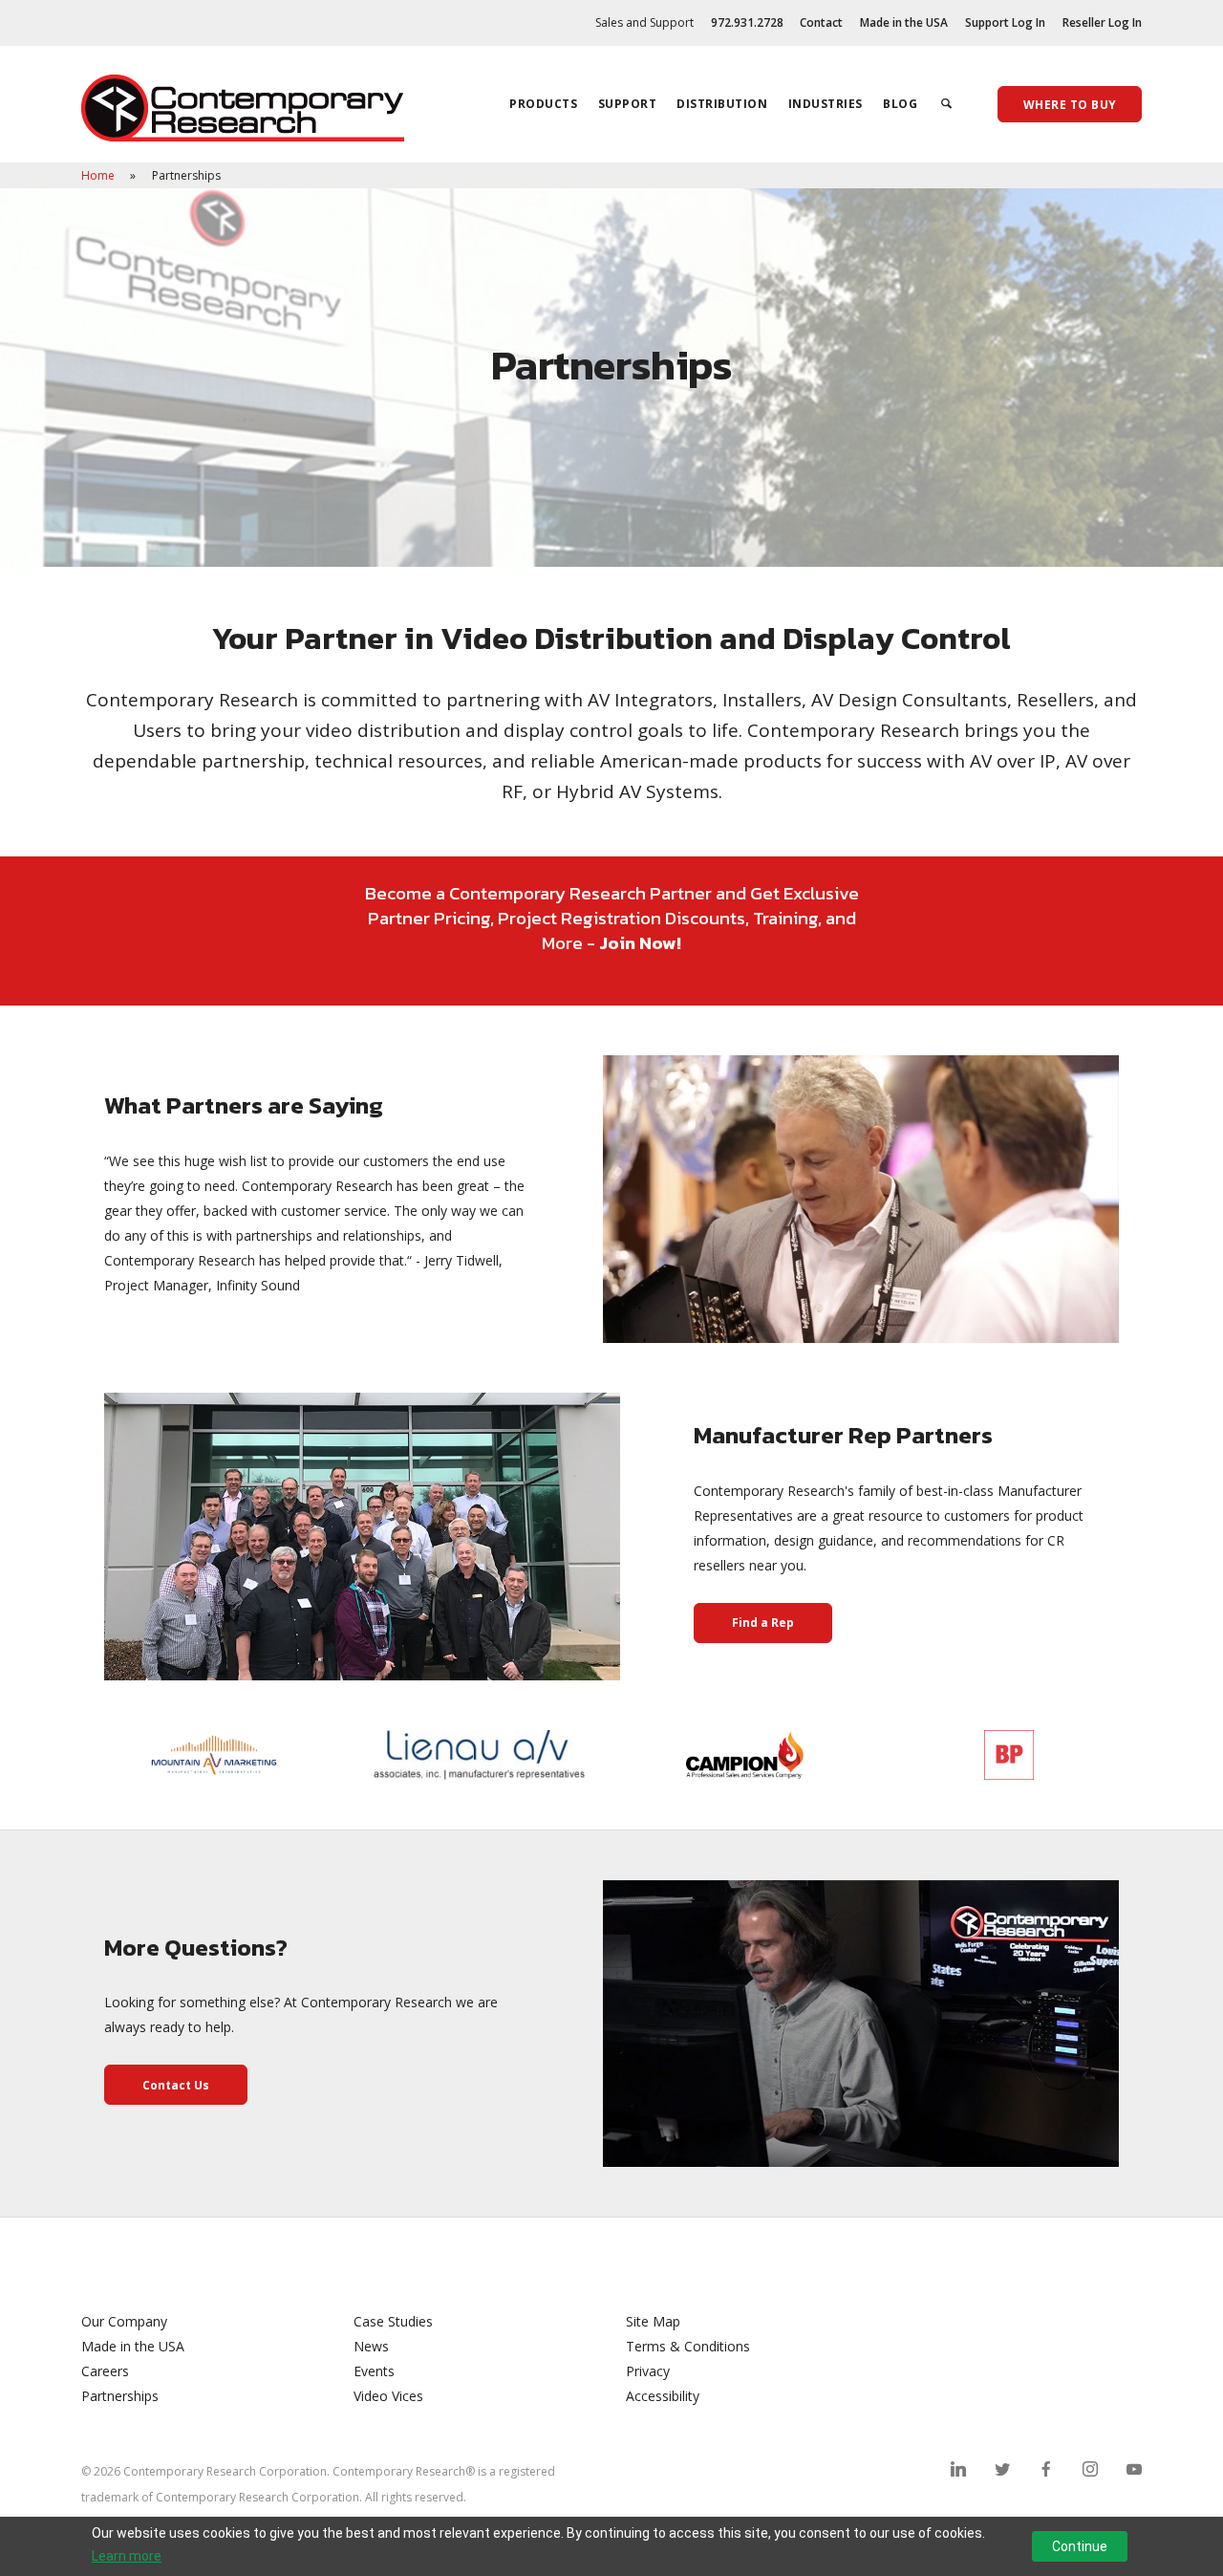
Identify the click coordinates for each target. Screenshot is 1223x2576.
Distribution (722, 104)
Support (628, 104)
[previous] (100, 1755)
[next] (1123, 1755)
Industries (826, 104)
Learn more (127, 2556)
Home (99, 175)
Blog (900, 104)
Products (543, 104)
